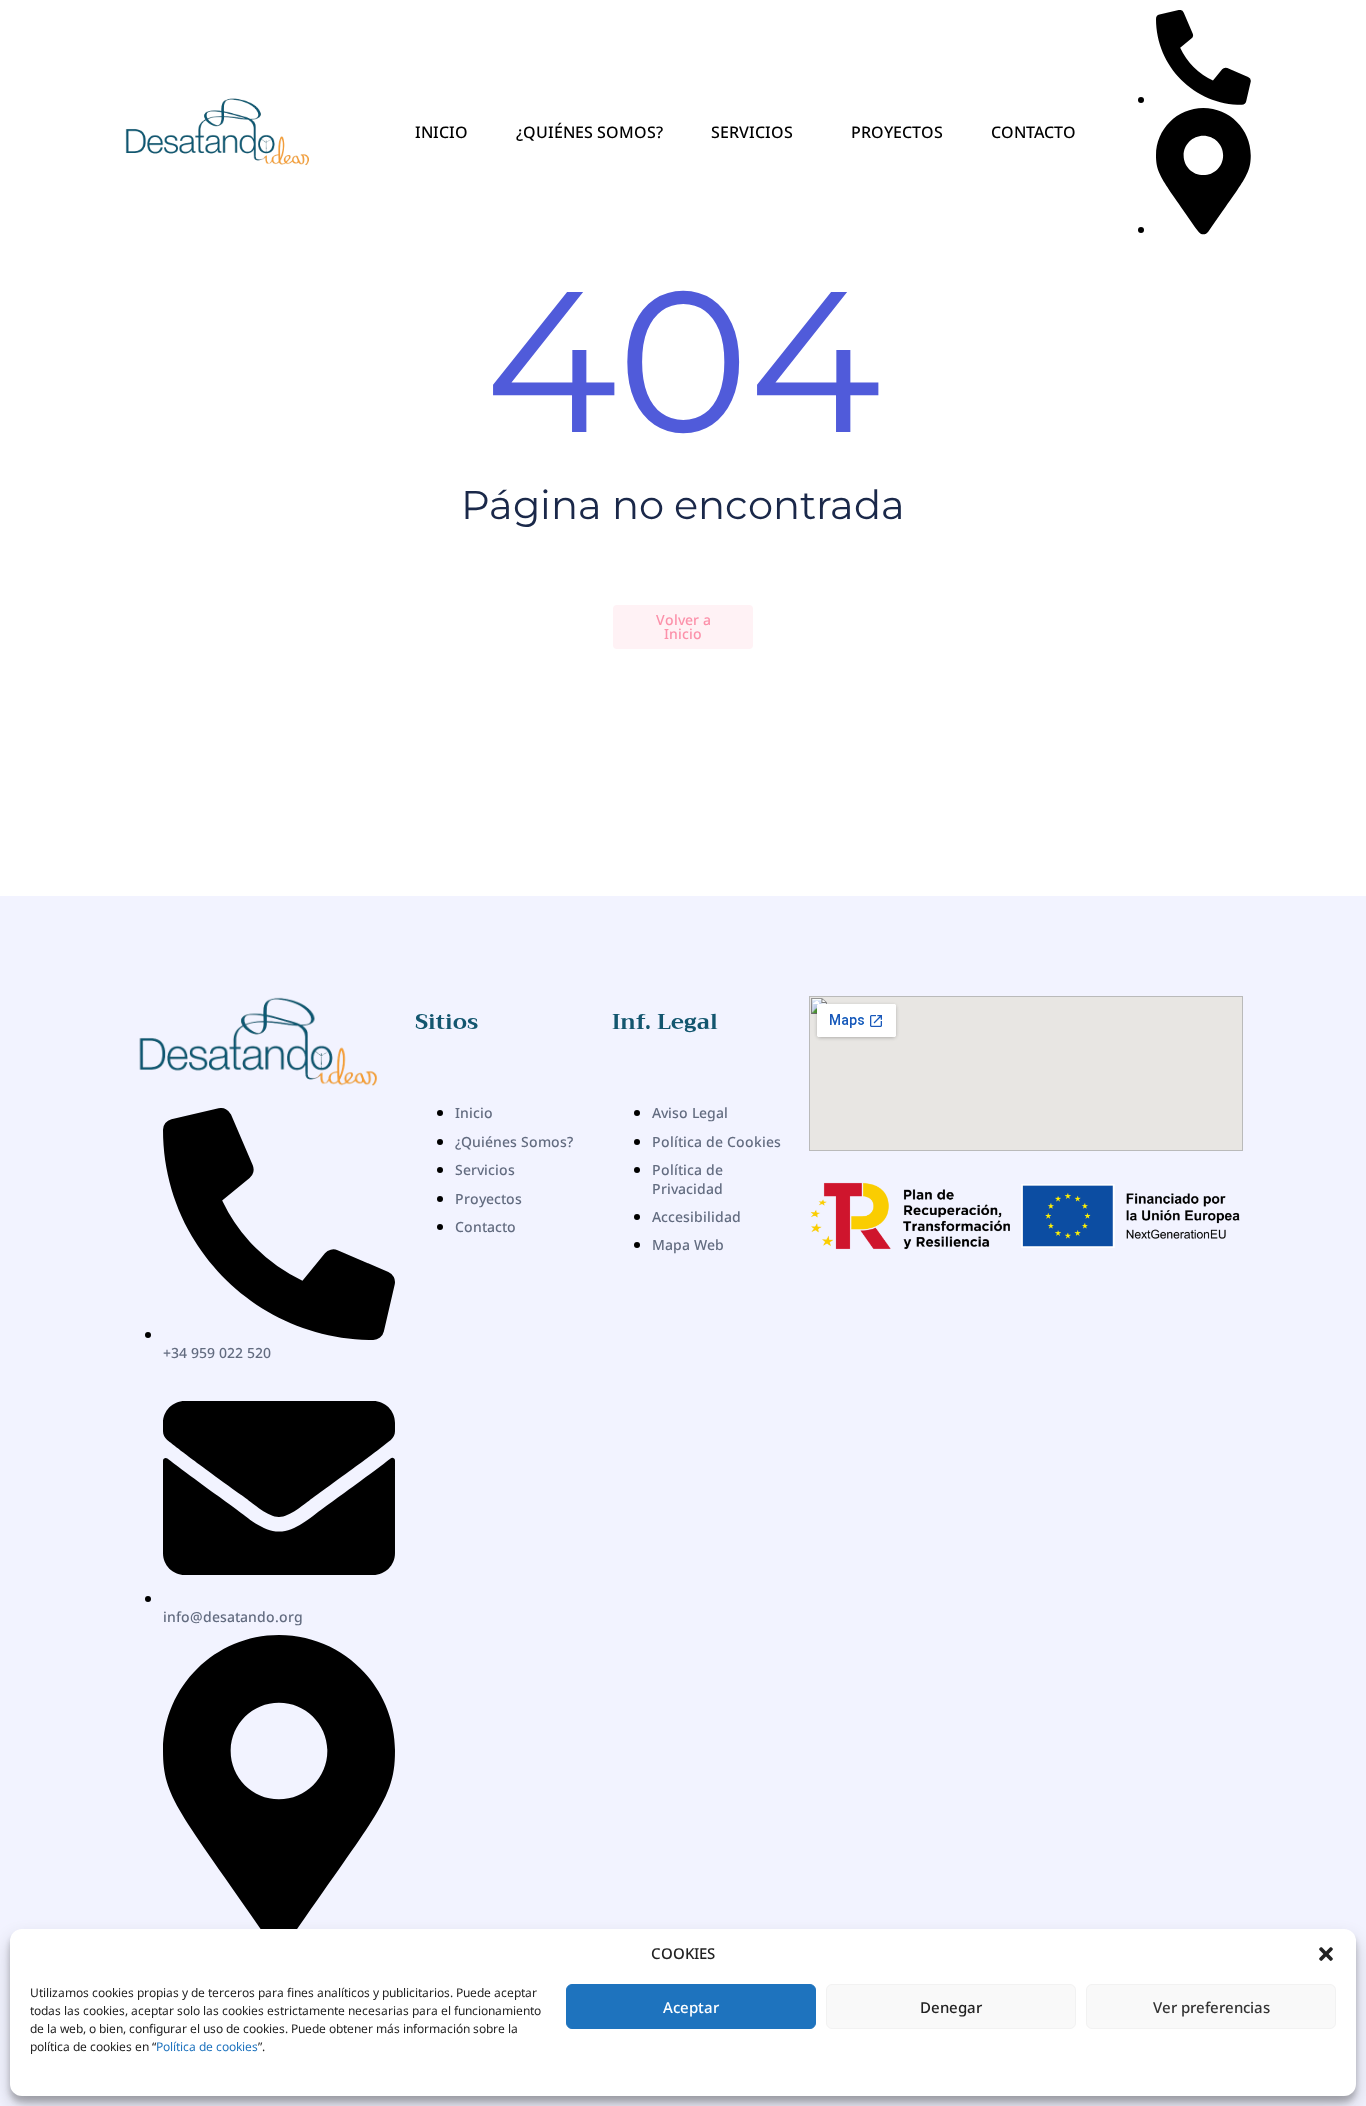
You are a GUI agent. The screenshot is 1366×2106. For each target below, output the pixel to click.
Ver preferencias (1211, 2007)
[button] (1326, 1954)
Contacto (1033, 132)
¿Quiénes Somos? (589, 132)
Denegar (951, 2007)
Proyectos (897, 132)
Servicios (752, 132)
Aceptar (691, 2007)
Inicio (441, 132)
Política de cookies (207, 2046)
